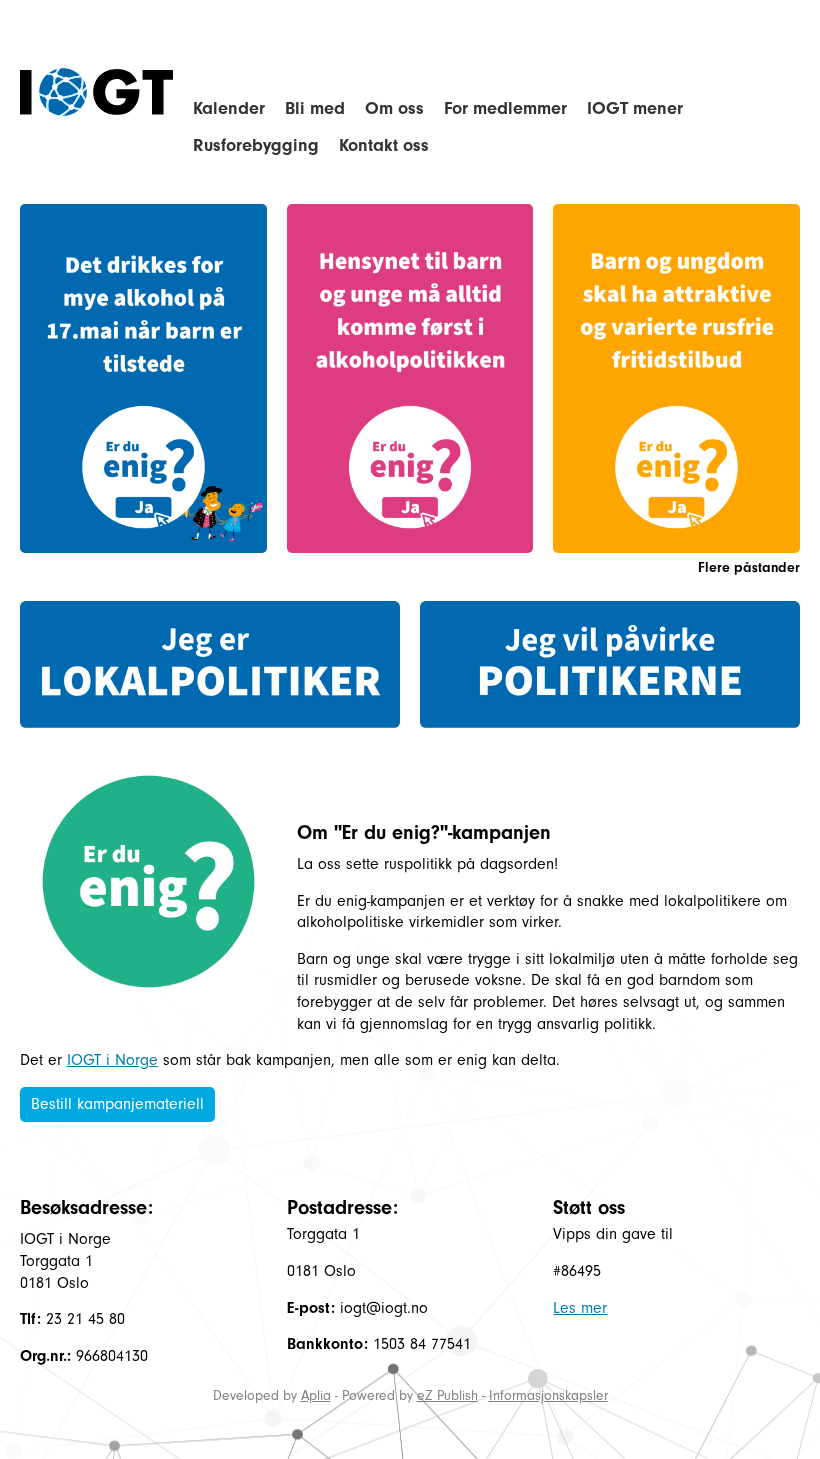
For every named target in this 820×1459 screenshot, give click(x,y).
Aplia (316, 1395)
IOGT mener (635, 108)
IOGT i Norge (112, 1060)
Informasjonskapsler (548, 1395)
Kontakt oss (384, 145)
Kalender (229, 108)
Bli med (315, 108)
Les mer (580, 1308)
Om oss (394, 108)
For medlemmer (505, 108)
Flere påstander (749, 567)
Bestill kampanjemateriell (117, 1104)
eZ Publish (447, 1395)
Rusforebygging (256, 145)
